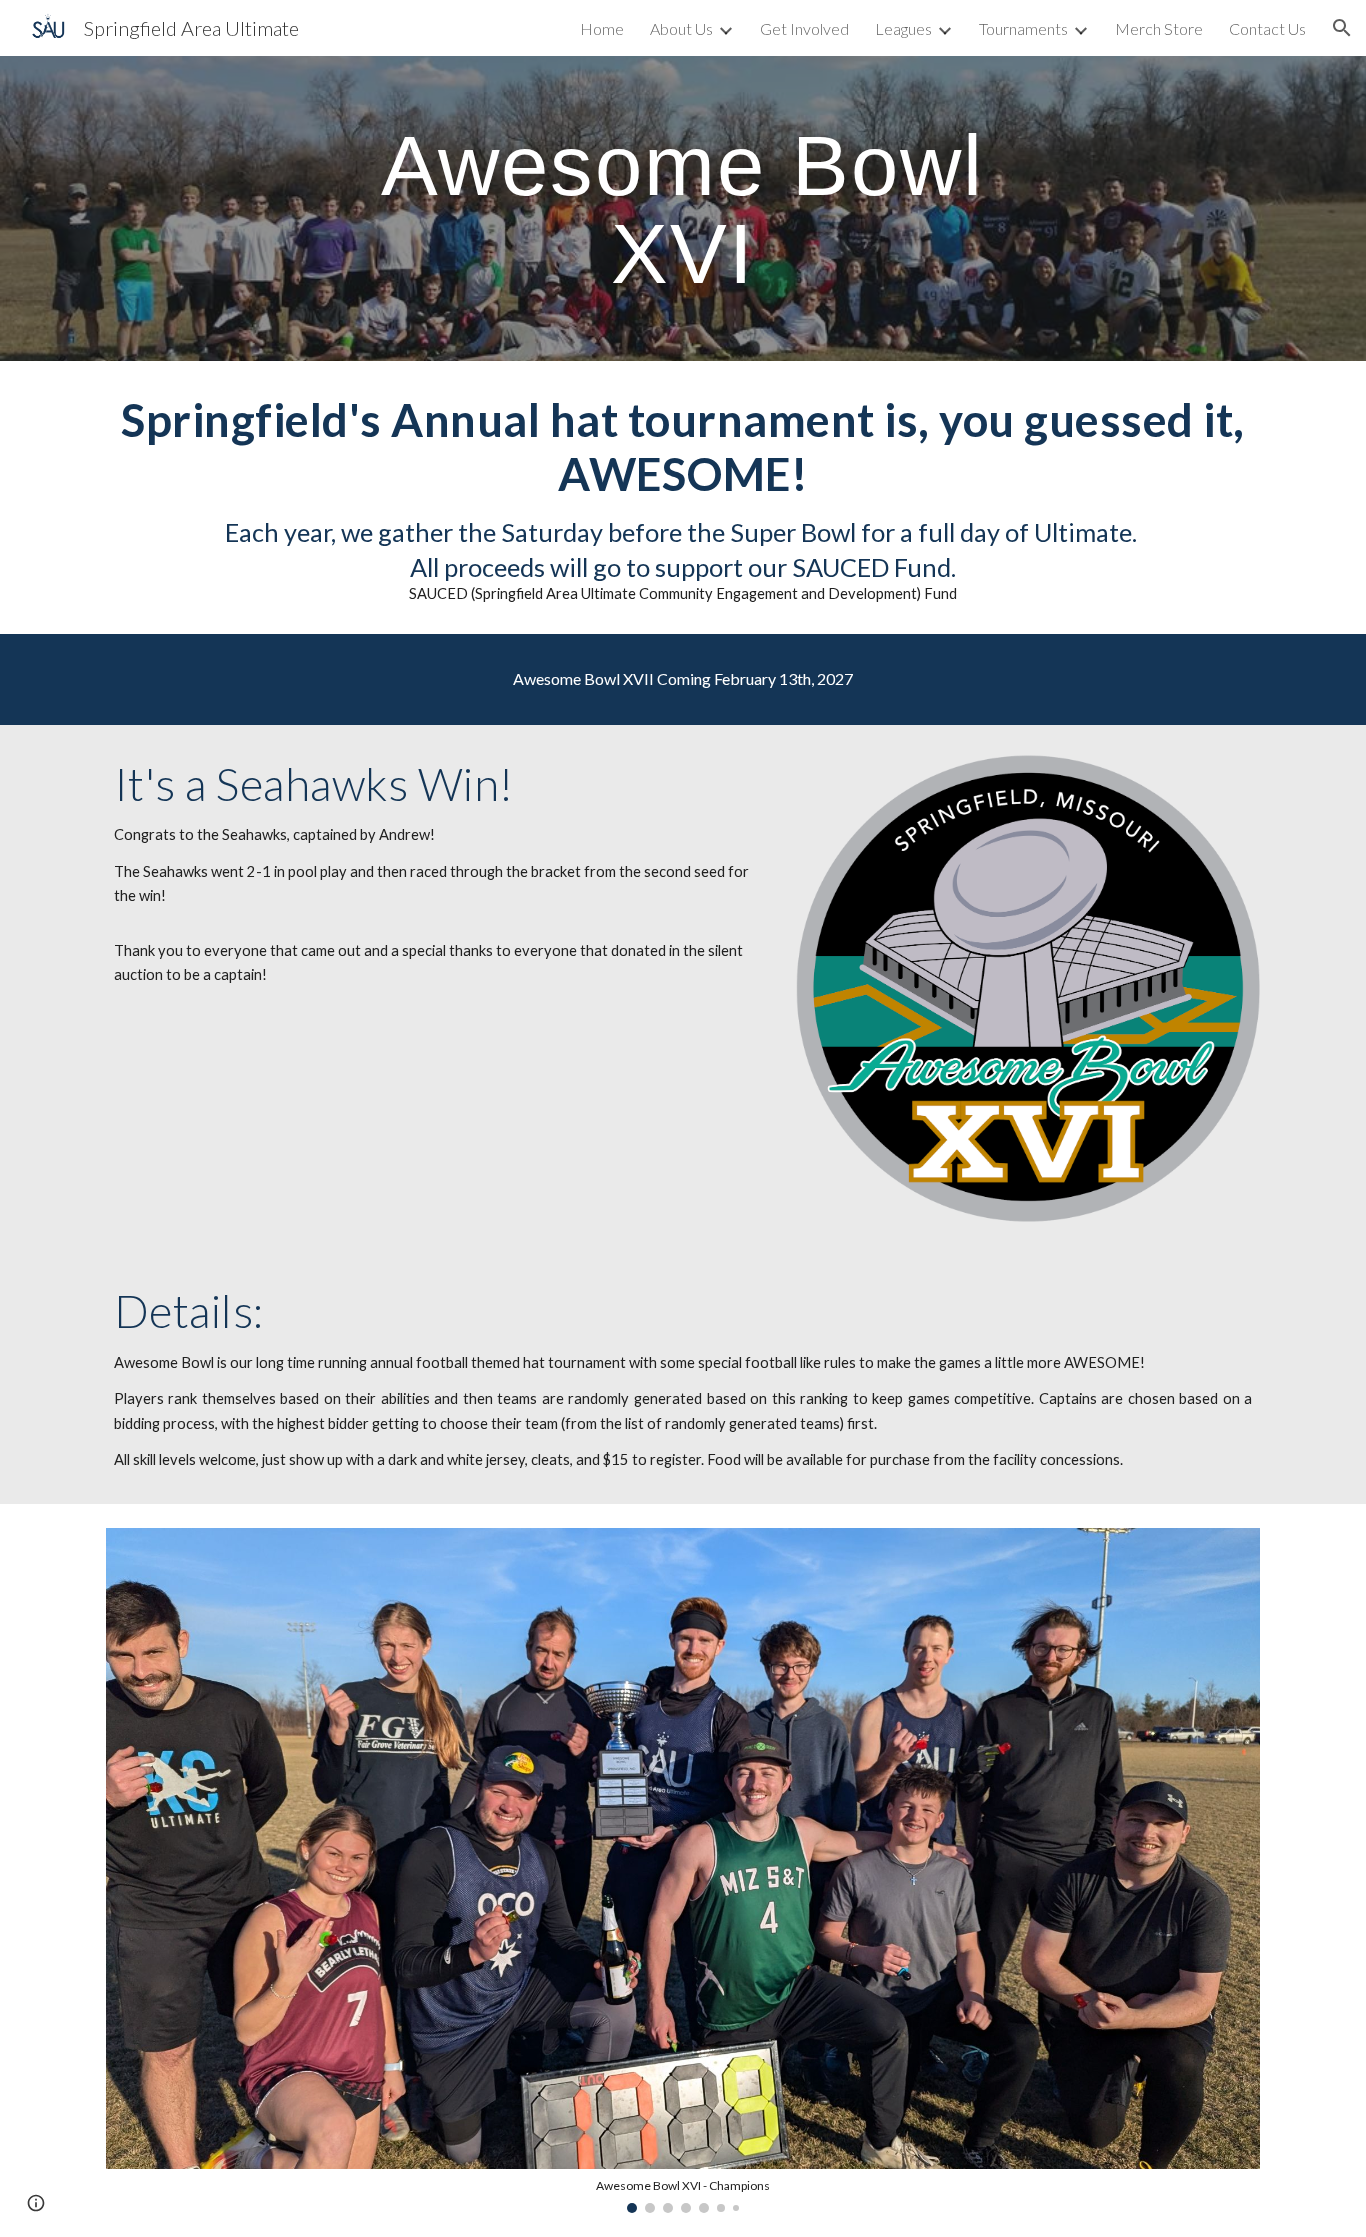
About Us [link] (681, 28)
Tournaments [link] (1023, 28)
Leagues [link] (903, 28)
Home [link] (602, 28)
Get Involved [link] (804, 28)
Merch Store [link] (1159, 28)
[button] (1342, 28)
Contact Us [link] (1267, 28)
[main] (683, 208)
